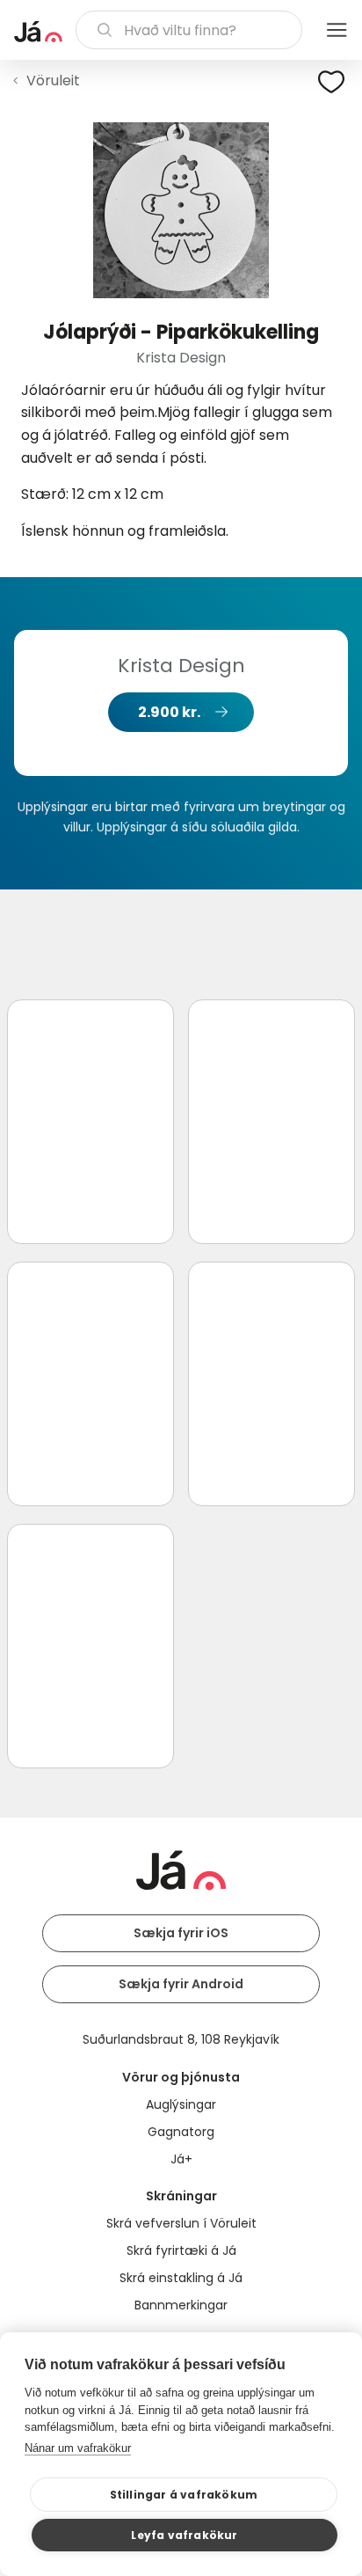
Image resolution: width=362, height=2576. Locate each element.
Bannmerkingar (181, 2305)
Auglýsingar (181, 2104)
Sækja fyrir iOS (181, 1933)
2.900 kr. (169, 712)
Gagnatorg (181, 2132)
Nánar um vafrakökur (78, 2448)
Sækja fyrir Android (181, 1984)
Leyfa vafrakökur (184, 2535)
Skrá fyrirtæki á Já (181, 2250)
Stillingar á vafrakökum (184, 2495)
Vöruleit (53, 80)
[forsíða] (38, 32)
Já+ (181, 2159)
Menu (337, 30)
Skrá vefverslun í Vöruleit (181, 2223)
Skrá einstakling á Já (181, 2278)
